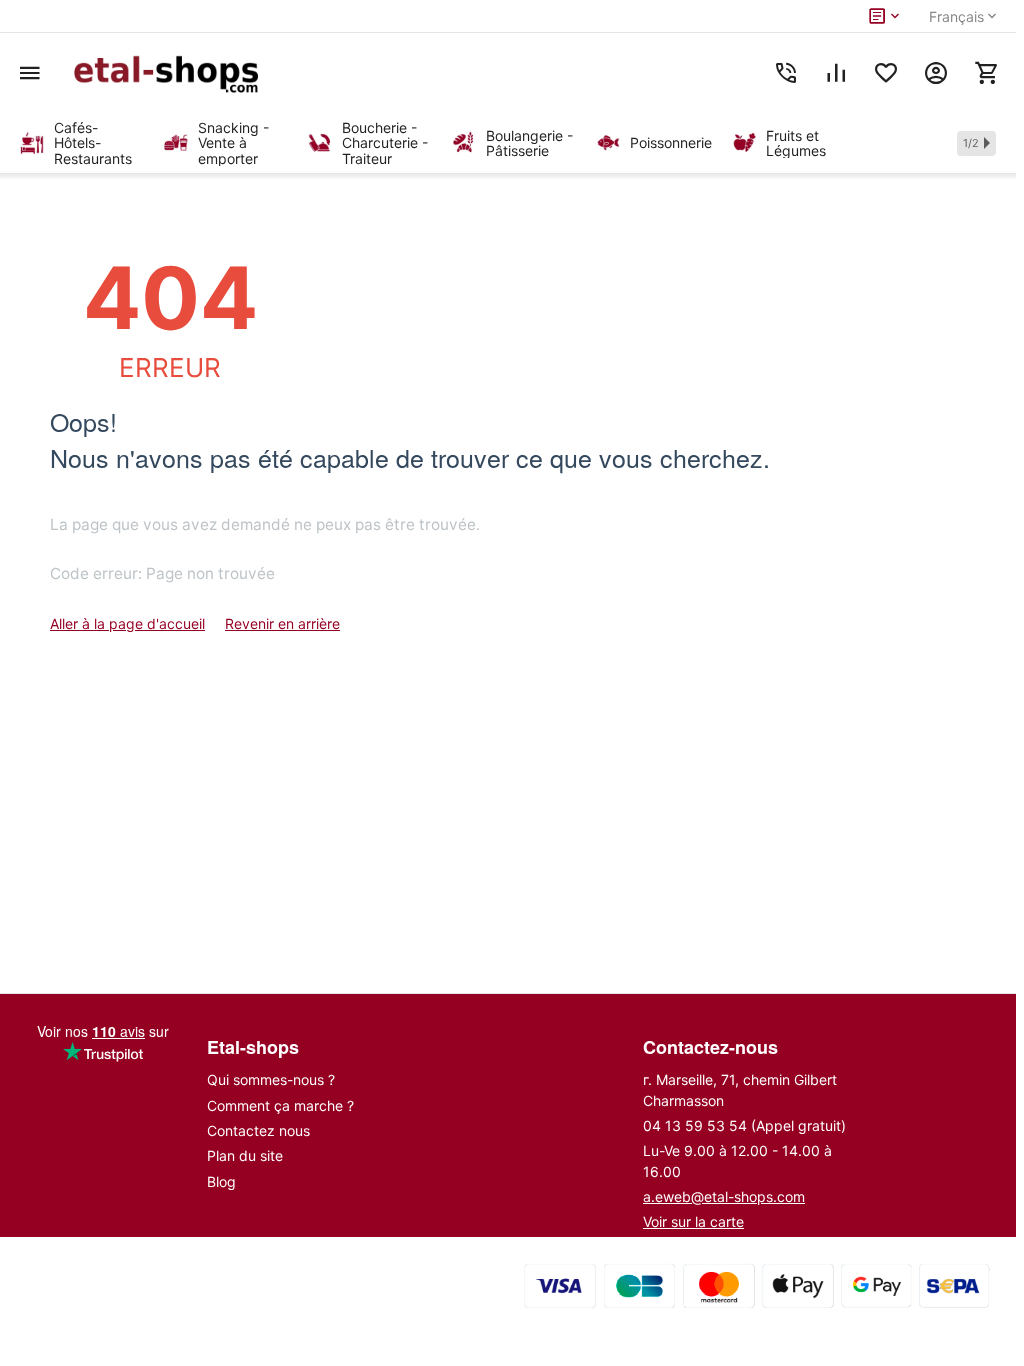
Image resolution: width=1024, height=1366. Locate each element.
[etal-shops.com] (170, 73)
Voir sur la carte (693, 1221)
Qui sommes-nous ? (271, 1079)
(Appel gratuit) (744, 1125)
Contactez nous (258, 1130)
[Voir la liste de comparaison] (836, 73)
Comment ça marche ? (280, 1105)
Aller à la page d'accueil (127, 623)
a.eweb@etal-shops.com (724, 1196)
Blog (221, 1181)
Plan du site (245, 1155)
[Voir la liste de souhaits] (886, 73)
